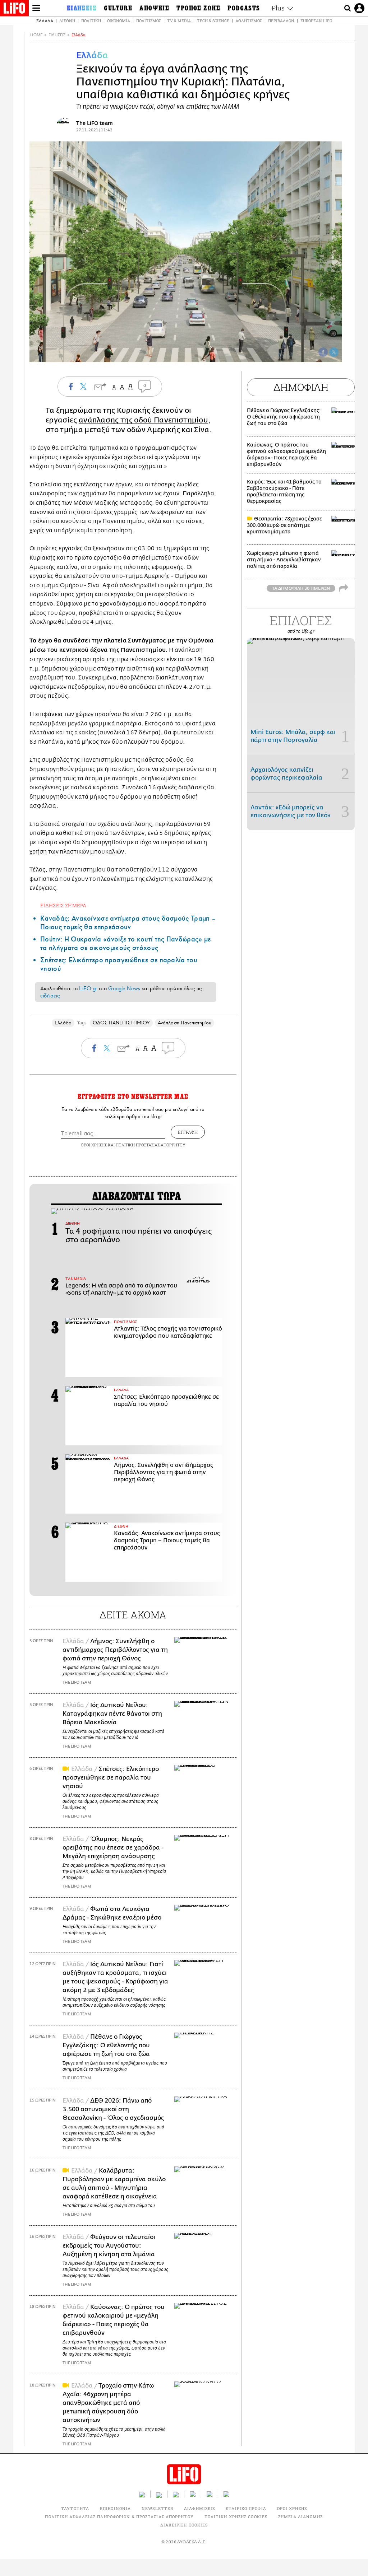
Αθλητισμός (249, 21)
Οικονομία (119, 21)
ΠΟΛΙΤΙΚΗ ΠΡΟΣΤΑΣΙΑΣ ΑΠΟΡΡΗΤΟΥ (151, 1145)
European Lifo (316, 21)
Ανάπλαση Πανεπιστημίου (185, 1023)
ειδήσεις (50, 996)
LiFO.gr (88, 988)
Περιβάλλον (281, 21)
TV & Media (179, 21)
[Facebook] (323, 352)
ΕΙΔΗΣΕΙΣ (57, 35)
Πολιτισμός (149, 21)
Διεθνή (67, 21)
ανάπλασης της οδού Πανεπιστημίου (143, 420)
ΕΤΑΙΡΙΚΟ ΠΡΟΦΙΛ (246, 2508)
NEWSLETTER (157, 2508)
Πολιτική (91, 21)
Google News (124, 988)
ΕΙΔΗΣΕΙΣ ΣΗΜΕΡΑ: (64, 905)
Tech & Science (213, 21)
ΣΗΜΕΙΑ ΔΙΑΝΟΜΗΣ (301, 2517)
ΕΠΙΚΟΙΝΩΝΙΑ (115, 2508)
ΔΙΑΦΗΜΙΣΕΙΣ (199, 2508)
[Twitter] (334, 352)
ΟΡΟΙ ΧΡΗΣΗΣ (94, 1145)
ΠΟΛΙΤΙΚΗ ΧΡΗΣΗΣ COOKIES (236, 2517)
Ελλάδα (45, 21)
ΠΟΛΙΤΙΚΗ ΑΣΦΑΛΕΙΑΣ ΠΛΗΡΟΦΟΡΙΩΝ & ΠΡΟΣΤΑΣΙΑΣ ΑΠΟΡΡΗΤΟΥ (119, 2517)
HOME (36, 35)
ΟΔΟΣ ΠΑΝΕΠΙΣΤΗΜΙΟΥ (121, 1023)
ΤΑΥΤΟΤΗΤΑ (75, 2508)
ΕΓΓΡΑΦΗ (188, 1132)
